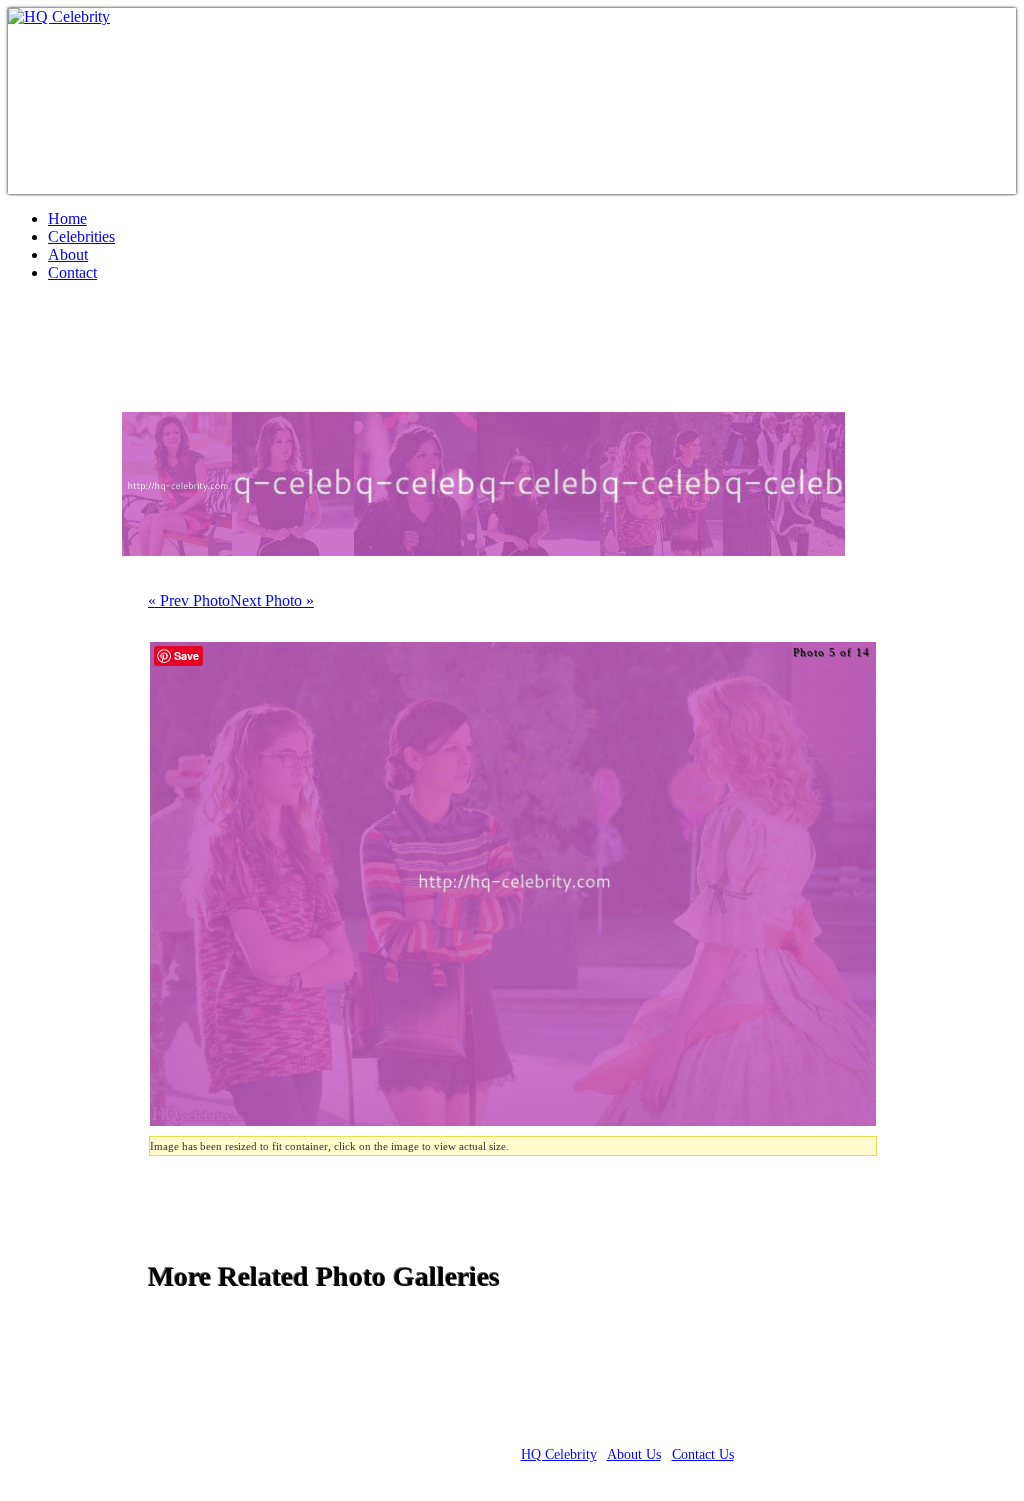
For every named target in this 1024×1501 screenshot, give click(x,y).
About (68, 254)
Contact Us (703, 1454)
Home (67, 218)
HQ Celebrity (559, 1454)
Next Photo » (272, 600)
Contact (72, 272)
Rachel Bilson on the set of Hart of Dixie (282, 355)
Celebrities (81, 236)
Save (186, 655)
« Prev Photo (189, 600)
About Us (634, 1454)
